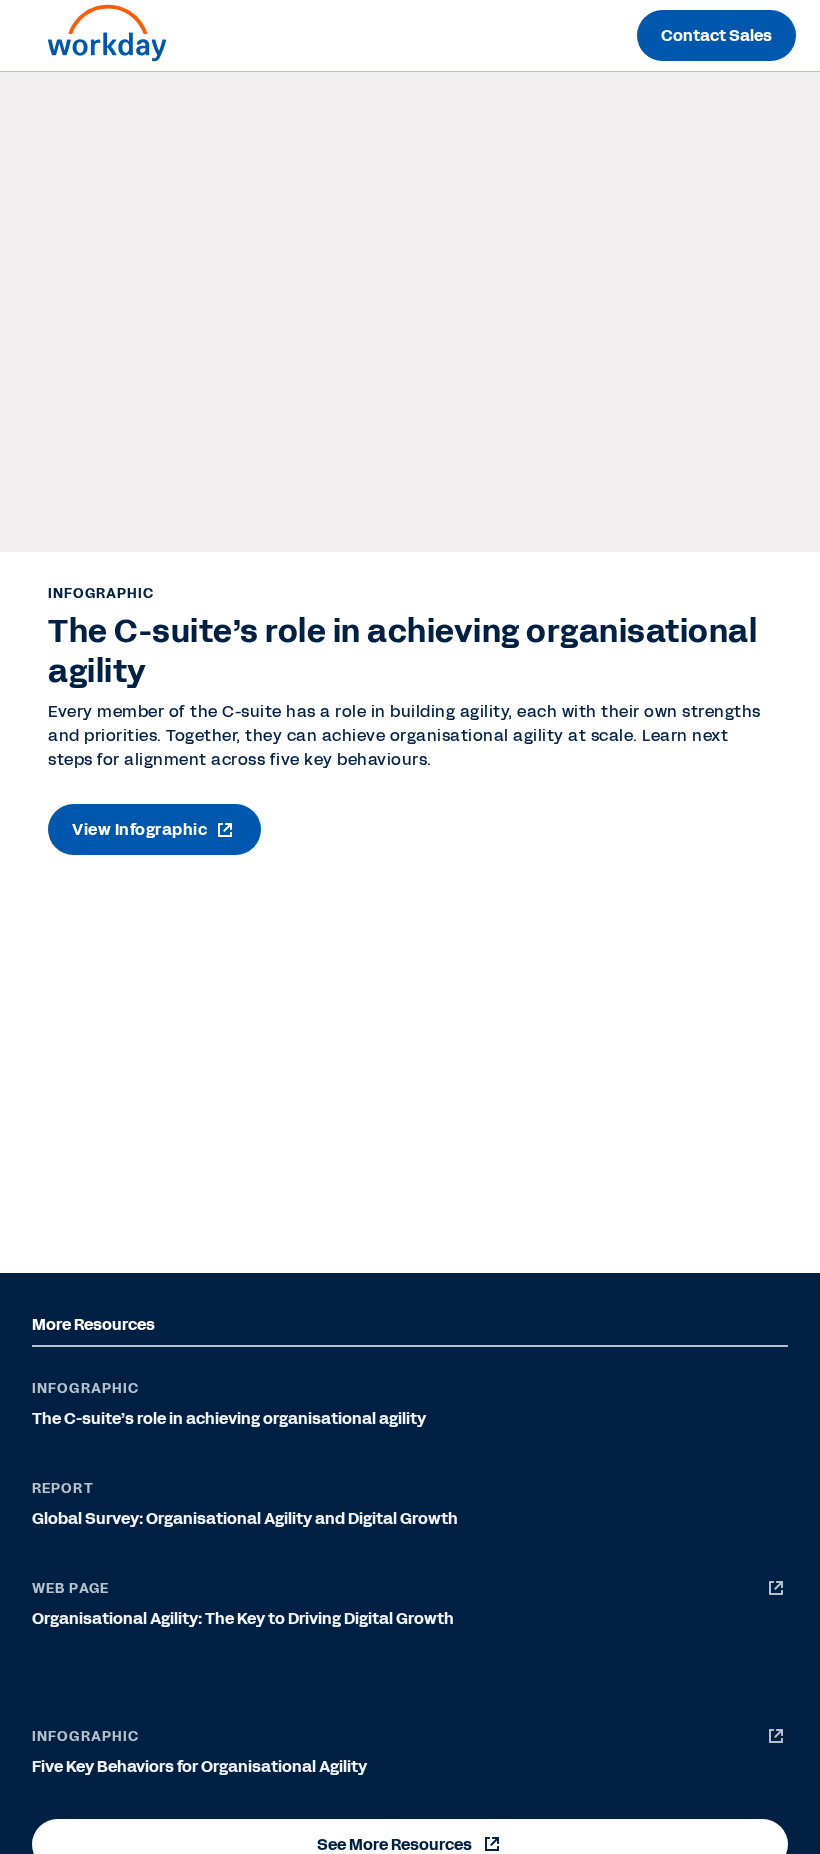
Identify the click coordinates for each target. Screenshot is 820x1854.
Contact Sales (716, 35)
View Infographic (139, 829)
